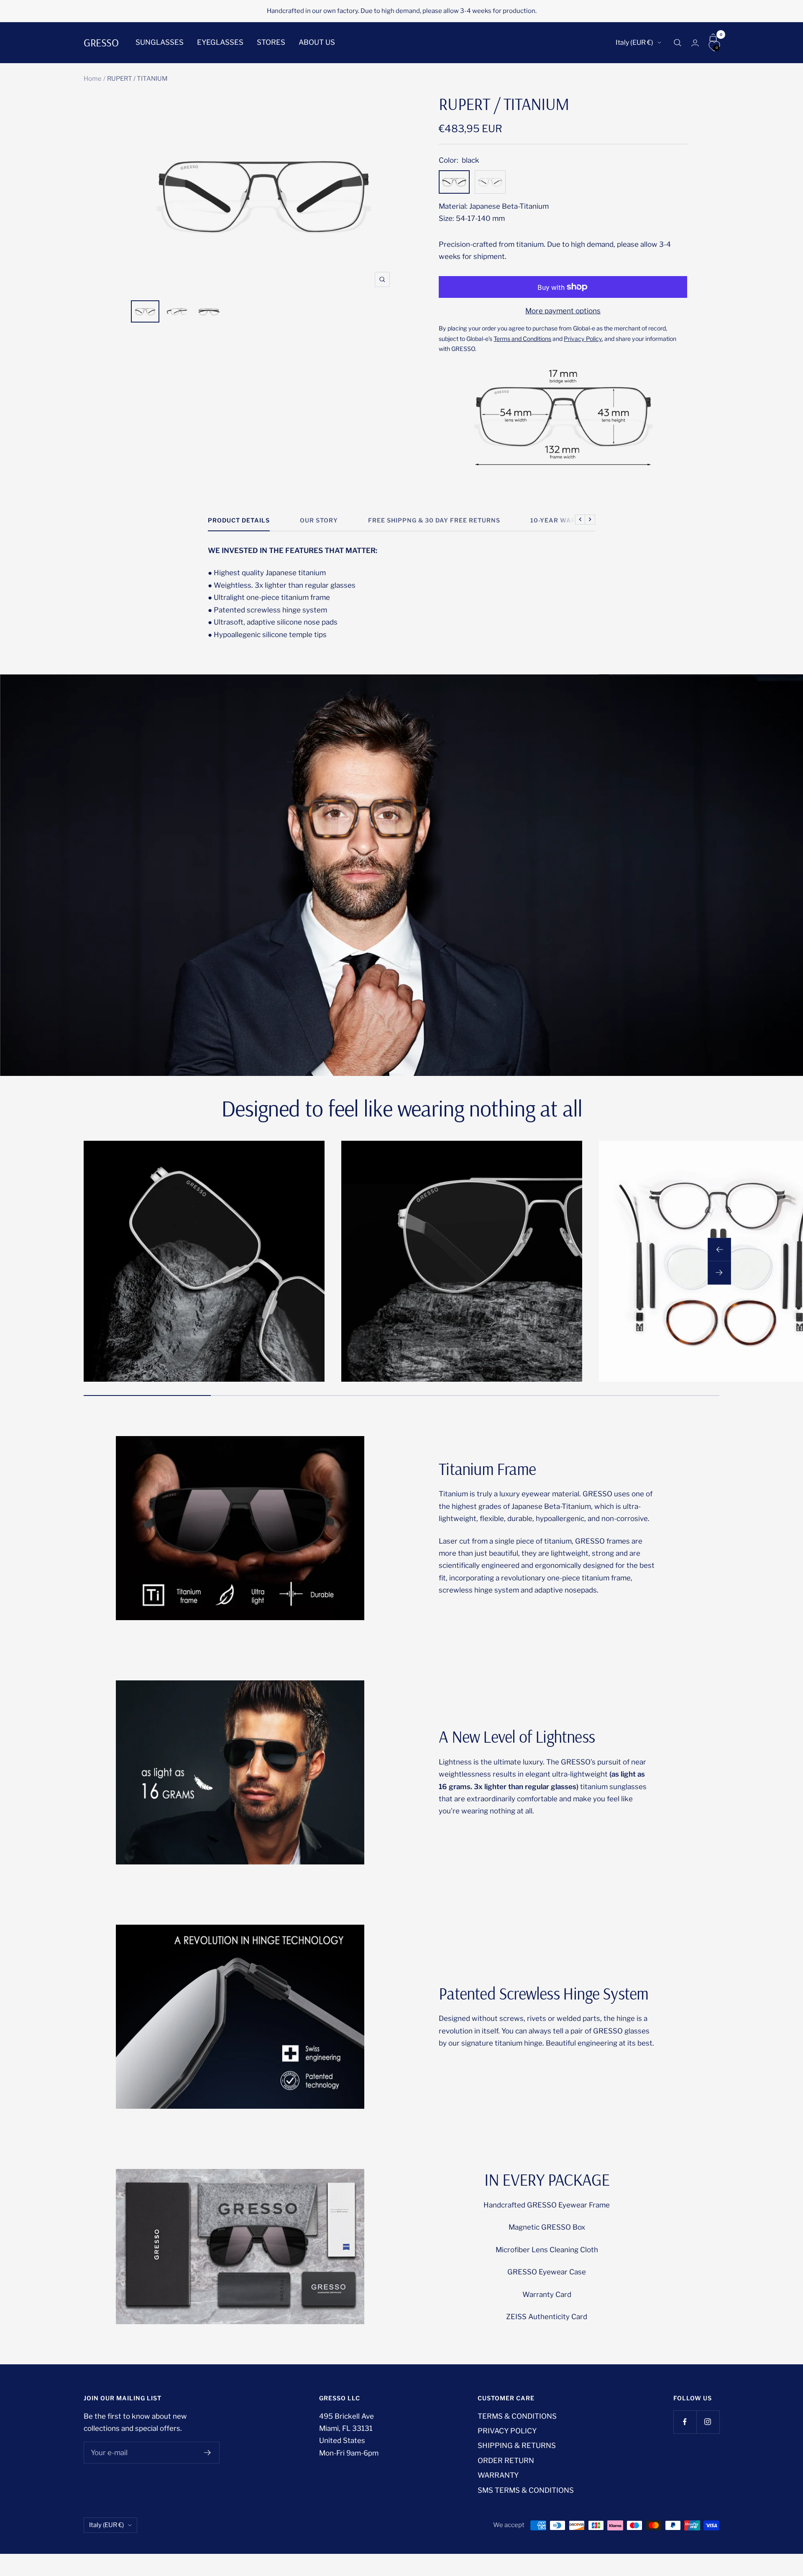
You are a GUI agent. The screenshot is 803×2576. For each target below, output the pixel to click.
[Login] (695, 43)
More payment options (563, 311)
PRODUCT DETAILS (239, 520)
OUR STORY (319, 520)
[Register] (208, 2453)
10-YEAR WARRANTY (565, 520)
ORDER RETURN (506, 2461)
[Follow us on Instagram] (708, 2422)
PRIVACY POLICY (507, 2431)
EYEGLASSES (220, 42)
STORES (271, 42)
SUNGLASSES (160, 42)
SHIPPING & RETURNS (517, 2445)
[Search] (678, 43)
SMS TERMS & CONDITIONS (526, 2490)
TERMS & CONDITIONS (517, 2416)
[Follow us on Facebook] (685, 2422)
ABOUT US (317, 42)
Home (93, 79)
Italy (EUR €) (634, 42)
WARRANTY (498, 2475)
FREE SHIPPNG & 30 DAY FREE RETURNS (434, 520)
